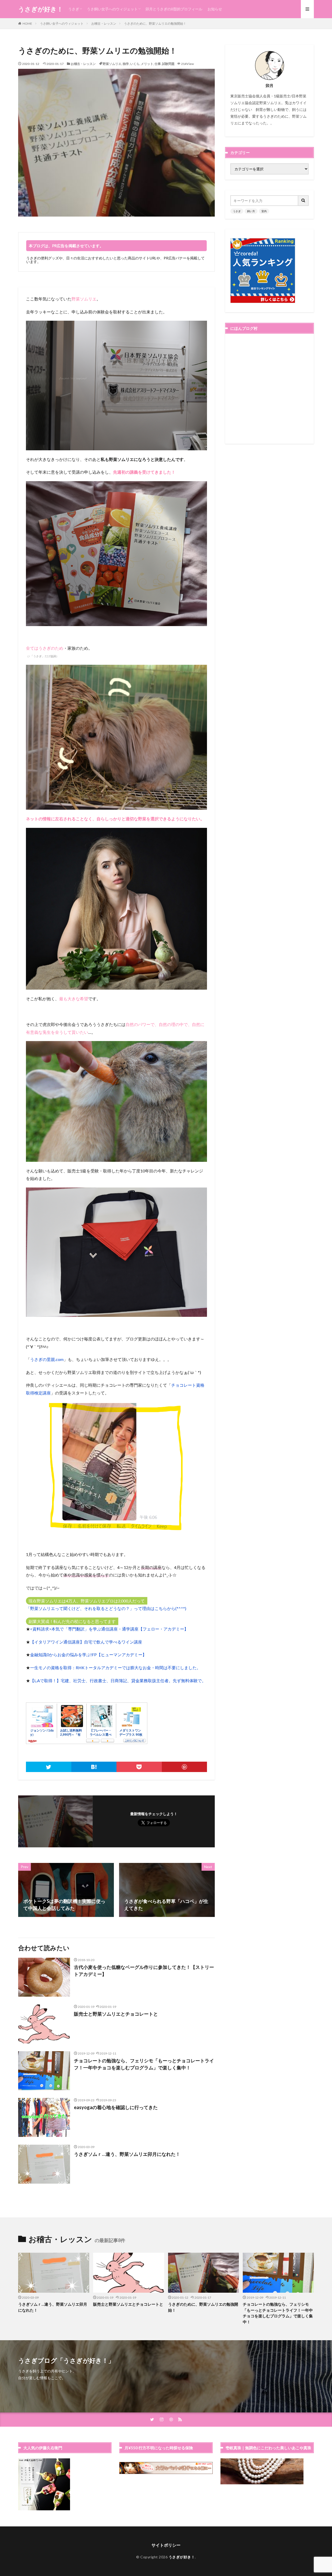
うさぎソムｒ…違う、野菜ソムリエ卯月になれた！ (127, 2154)
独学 (126, 64)
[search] (303, 201)
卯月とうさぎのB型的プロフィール (174, 9)
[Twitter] (49, 1767)
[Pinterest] (185, 1767)
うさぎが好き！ (41, 9)
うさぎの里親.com (47, 1359)
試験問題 (168, 64)
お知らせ (215, 9)
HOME (27, 24)
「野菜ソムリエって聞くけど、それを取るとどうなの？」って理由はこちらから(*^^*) (106, 1608)
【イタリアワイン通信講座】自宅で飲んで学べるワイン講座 (86, 1642)
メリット (147, 64)
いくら (135, 64)
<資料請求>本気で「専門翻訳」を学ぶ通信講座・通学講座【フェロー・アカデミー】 (109, 1629)
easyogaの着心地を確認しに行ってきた (116, 2107)
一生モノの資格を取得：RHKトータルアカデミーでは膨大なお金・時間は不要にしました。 (115, 1668)
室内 (264, 211)
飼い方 (251, 211)
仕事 (158, 64)
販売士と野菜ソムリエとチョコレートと (116, 2014)
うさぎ (74, 9)
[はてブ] (94, 1767)
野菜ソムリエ (112, 64)
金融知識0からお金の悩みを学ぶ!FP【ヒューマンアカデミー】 (88, 1655)
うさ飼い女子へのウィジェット (112, 9)
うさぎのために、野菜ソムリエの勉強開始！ (155, 24)
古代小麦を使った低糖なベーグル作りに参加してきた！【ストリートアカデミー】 (144, 1971)
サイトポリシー (166, 2545)
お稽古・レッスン (104, 24)
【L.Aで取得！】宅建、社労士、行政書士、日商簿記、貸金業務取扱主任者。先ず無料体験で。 (118, 1681)
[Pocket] (139, 1767)
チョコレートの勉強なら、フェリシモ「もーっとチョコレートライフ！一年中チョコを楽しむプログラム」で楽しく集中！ (144, 2064)
